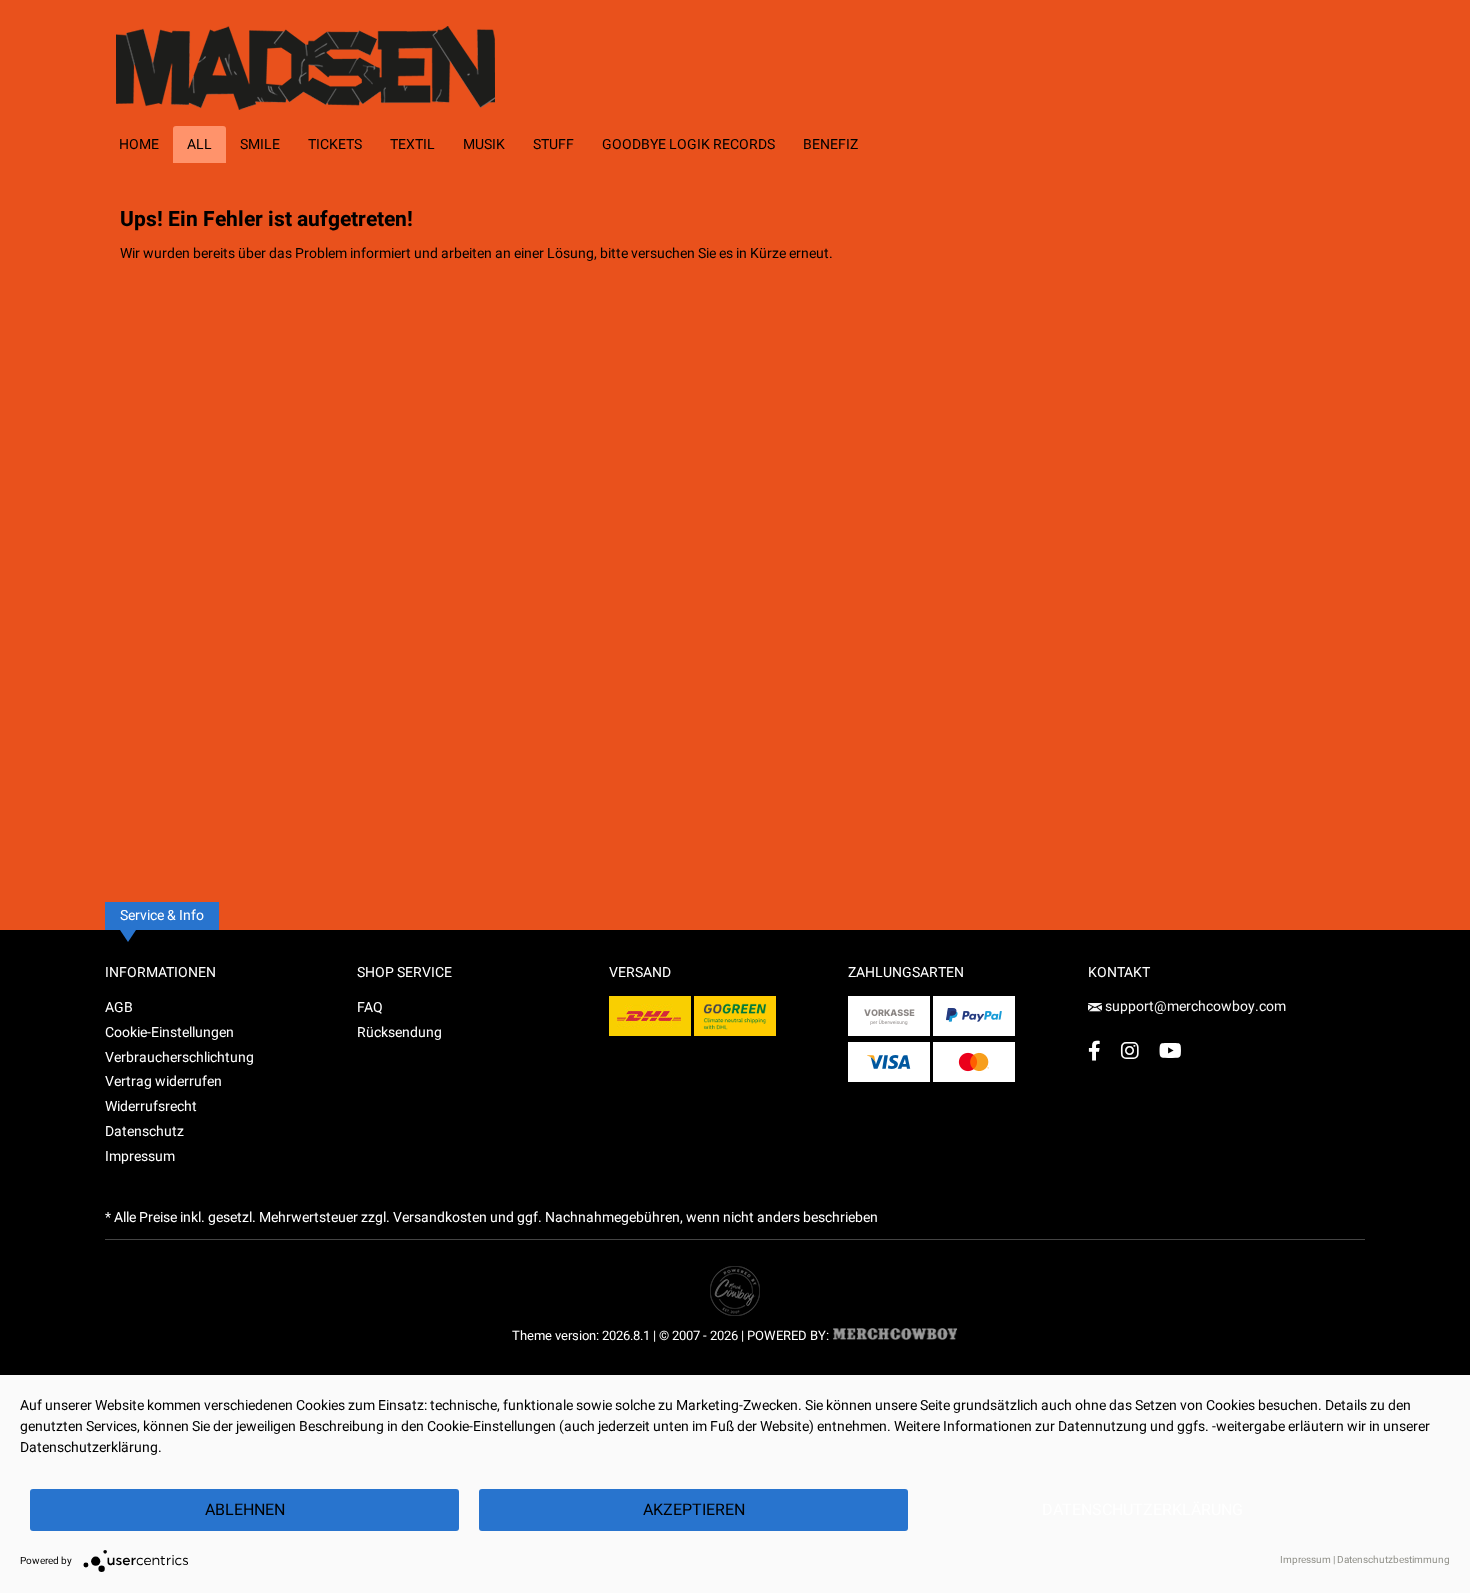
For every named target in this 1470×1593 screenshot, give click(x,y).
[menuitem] (139, 144)
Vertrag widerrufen (163, 1081)
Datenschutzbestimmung (1393, 1560)
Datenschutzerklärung (1142, 1510)
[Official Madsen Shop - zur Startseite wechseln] (342, 55)
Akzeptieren (694, 1510)
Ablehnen (245, 1510)
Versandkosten (440, 1217)
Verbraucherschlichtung (179, 1057)
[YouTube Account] (1170, 1050)
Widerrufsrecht (151, 1106)
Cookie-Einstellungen (169, 1032)
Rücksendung (399, 1032)
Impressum (140, 1156)
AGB (119, 1007)
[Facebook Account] (1094, 1050)
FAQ (370, 1007)
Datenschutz (144, 1131)
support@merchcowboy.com (1194, 1006)
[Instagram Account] (1130, 1050)
